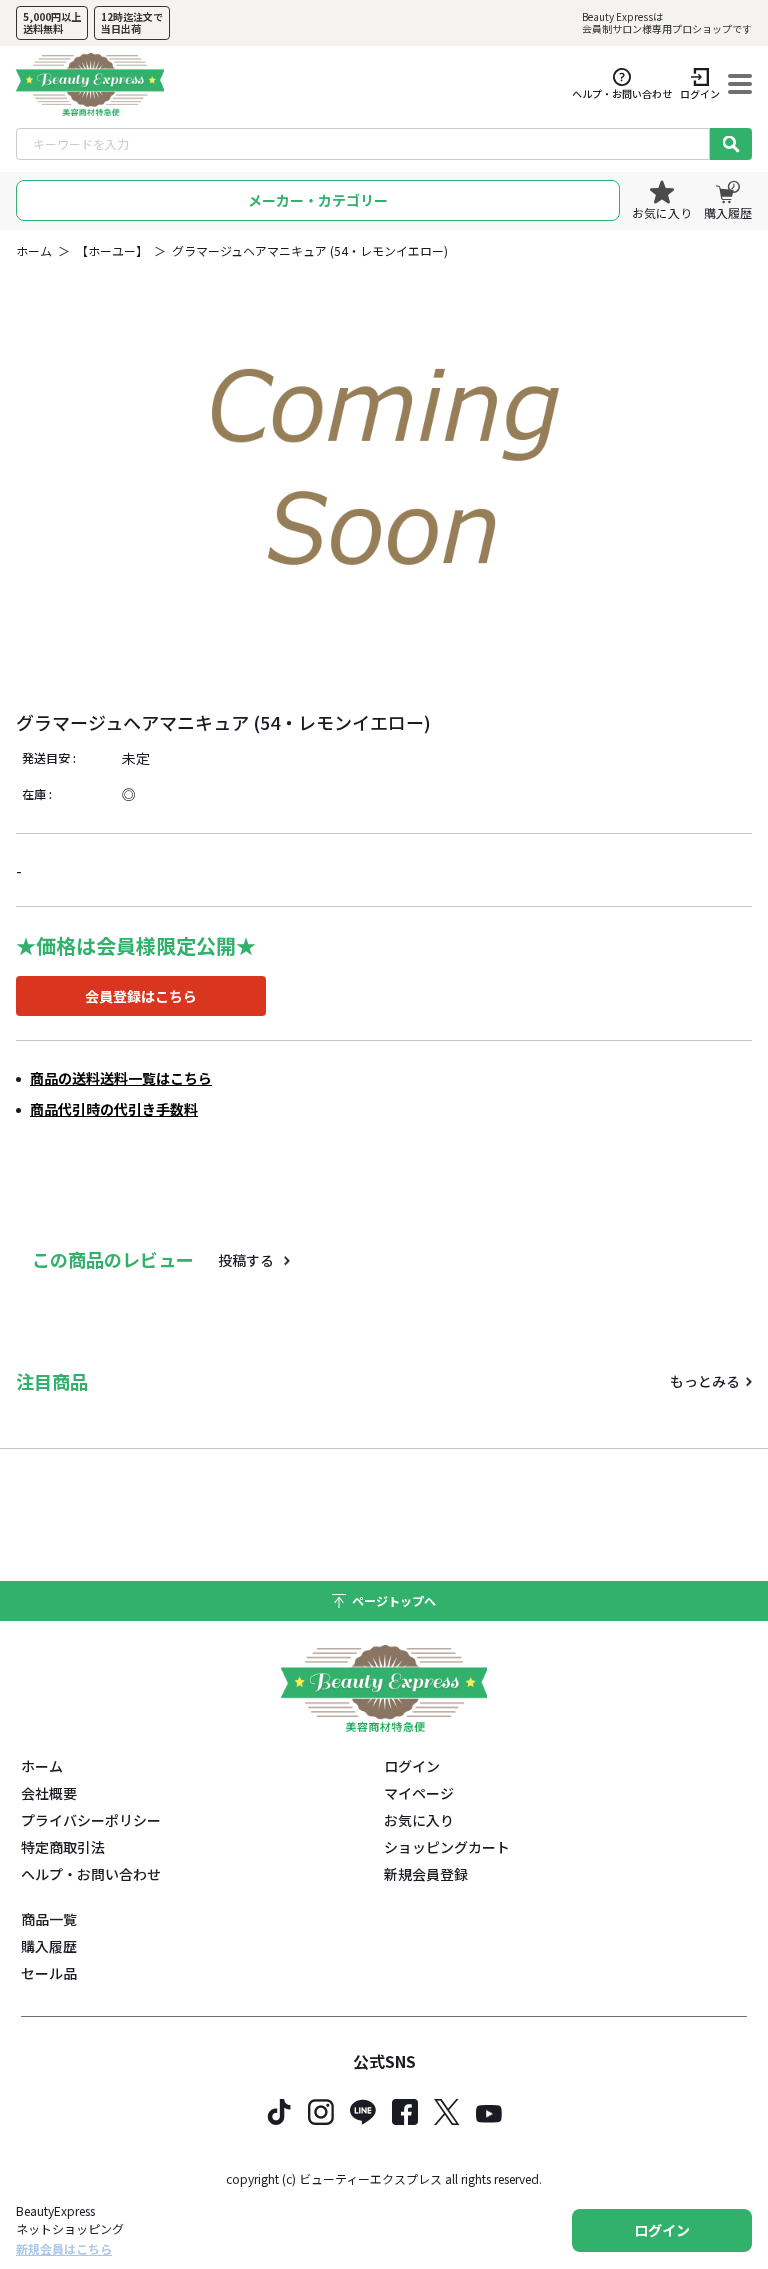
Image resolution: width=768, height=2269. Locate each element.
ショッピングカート (447, 1847)
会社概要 (49, 1793)
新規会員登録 (426, 1874)
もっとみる (705, 1381)
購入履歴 (49, 1946)
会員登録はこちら (141, 996)
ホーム (34, 250)
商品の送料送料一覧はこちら (121, 1078)
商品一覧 (49, 1919)
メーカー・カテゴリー (318, 200)
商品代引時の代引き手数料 (114, 1109)
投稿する (246, 1260)
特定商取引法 (63, 1847)
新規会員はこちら (64, 2248)
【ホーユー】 (112, 250)
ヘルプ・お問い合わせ (91, 1874)
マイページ (419, 1793)
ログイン (412, 1766)
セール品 (49, 1973)
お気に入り (419, 1820)
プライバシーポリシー (91, 1820)
